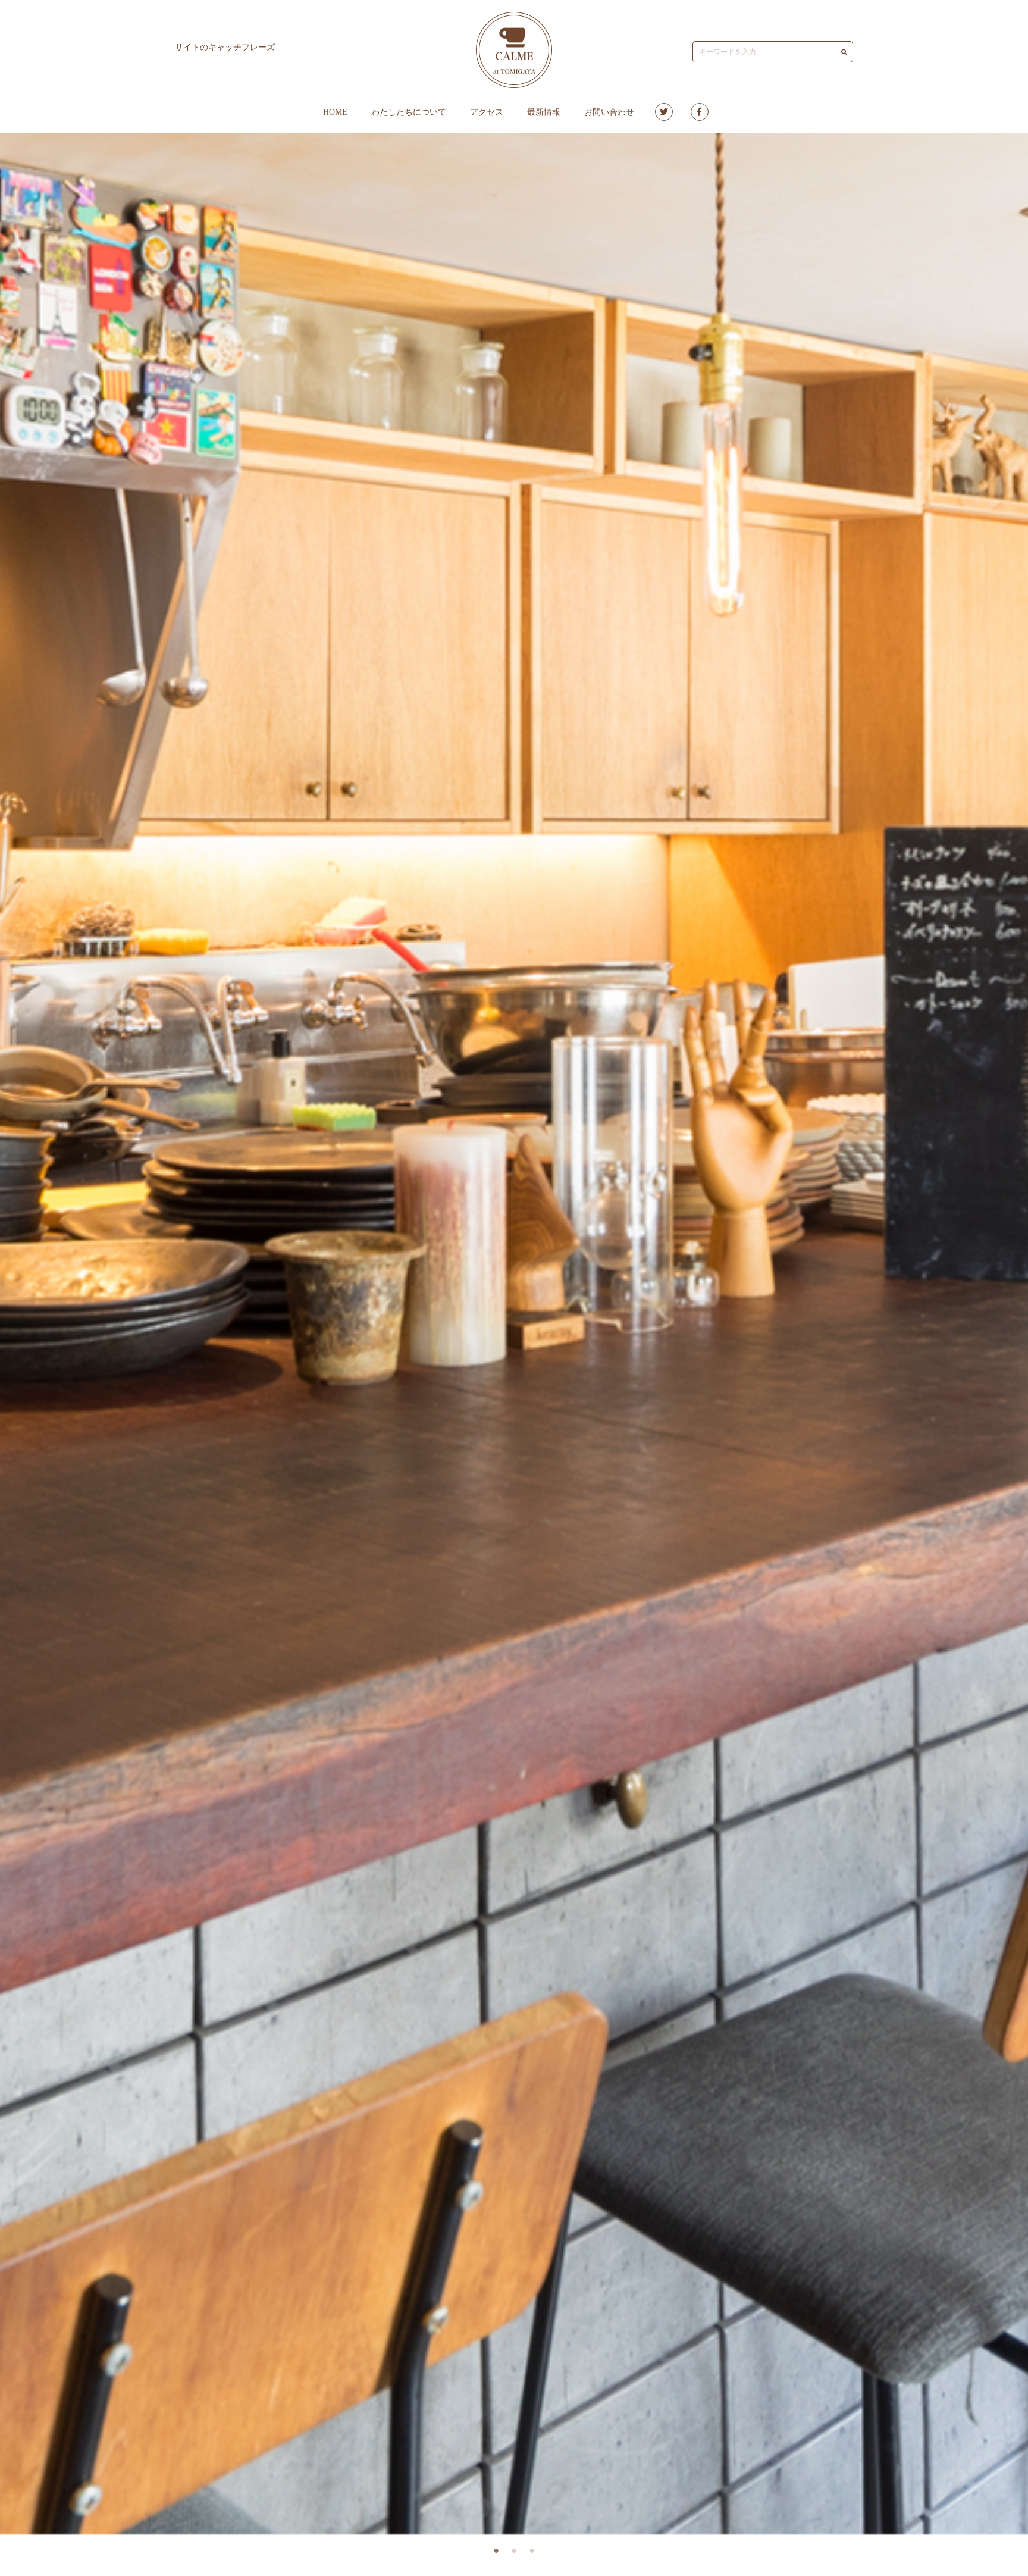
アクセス (487, 112)
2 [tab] (514, 2551)
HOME (335, 112)
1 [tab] (496, 2551)
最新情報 (544, 112)
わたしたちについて (409, 112)
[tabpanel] (514, 1334)
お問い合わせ (609, 112)
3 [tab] (532, 2551)
